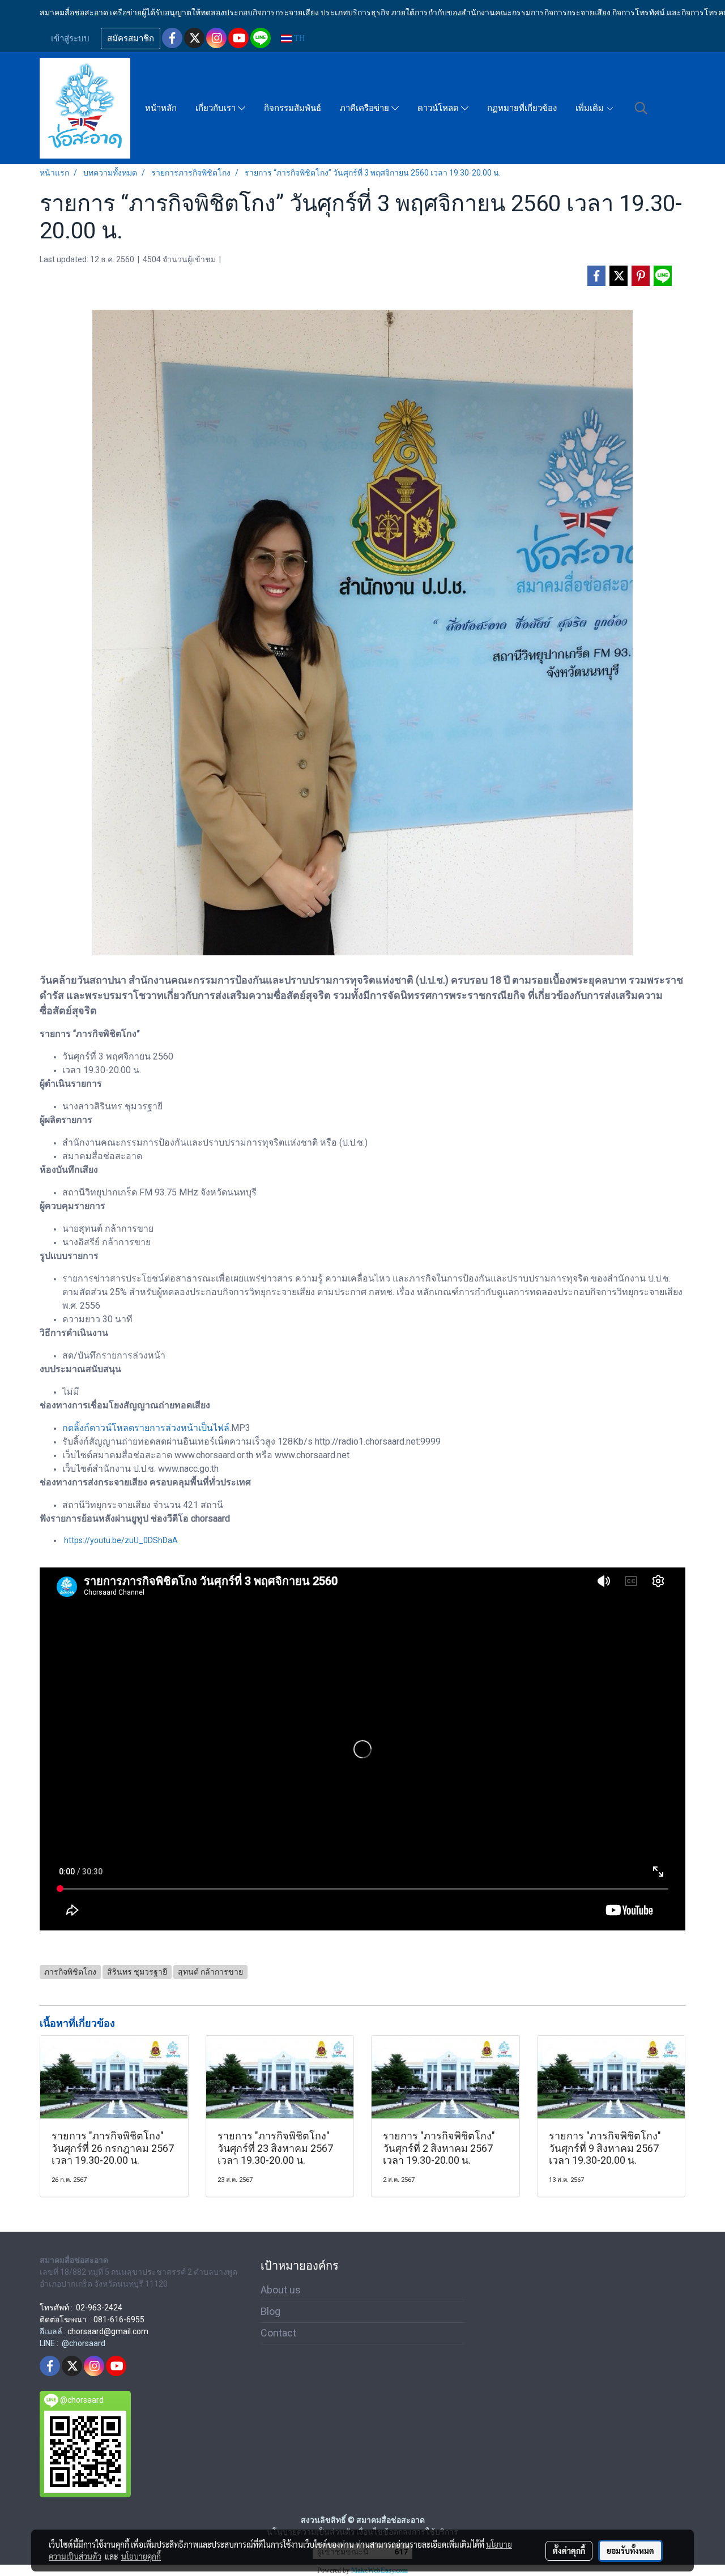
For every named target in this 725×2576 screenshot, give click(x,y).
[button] (641, 108)
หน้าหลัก (161, 108)
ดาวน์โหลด (439, 108)
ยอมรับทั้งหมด (630, 2551)
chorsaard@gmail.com (108, 2331)
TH (298, 38)
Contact (278, 2333)
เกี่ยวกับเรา (217, 108)
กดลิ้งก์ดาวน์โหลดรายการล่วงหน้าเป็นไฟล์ (146, 1428)
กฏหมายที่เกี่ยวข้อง (522, 108)
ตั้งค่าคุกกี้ (569, 2551)
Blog (270, 2311)
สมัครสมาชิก (131, 39)
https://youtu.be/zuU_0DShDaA (121, 1540)
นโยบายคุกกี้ (141, 2556)
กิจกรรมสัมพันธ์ (293, 108)
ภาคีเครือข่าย (366, 108)
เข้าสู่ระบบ (70, 39)
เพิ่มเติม (591, 108)
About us (281, 2290)
